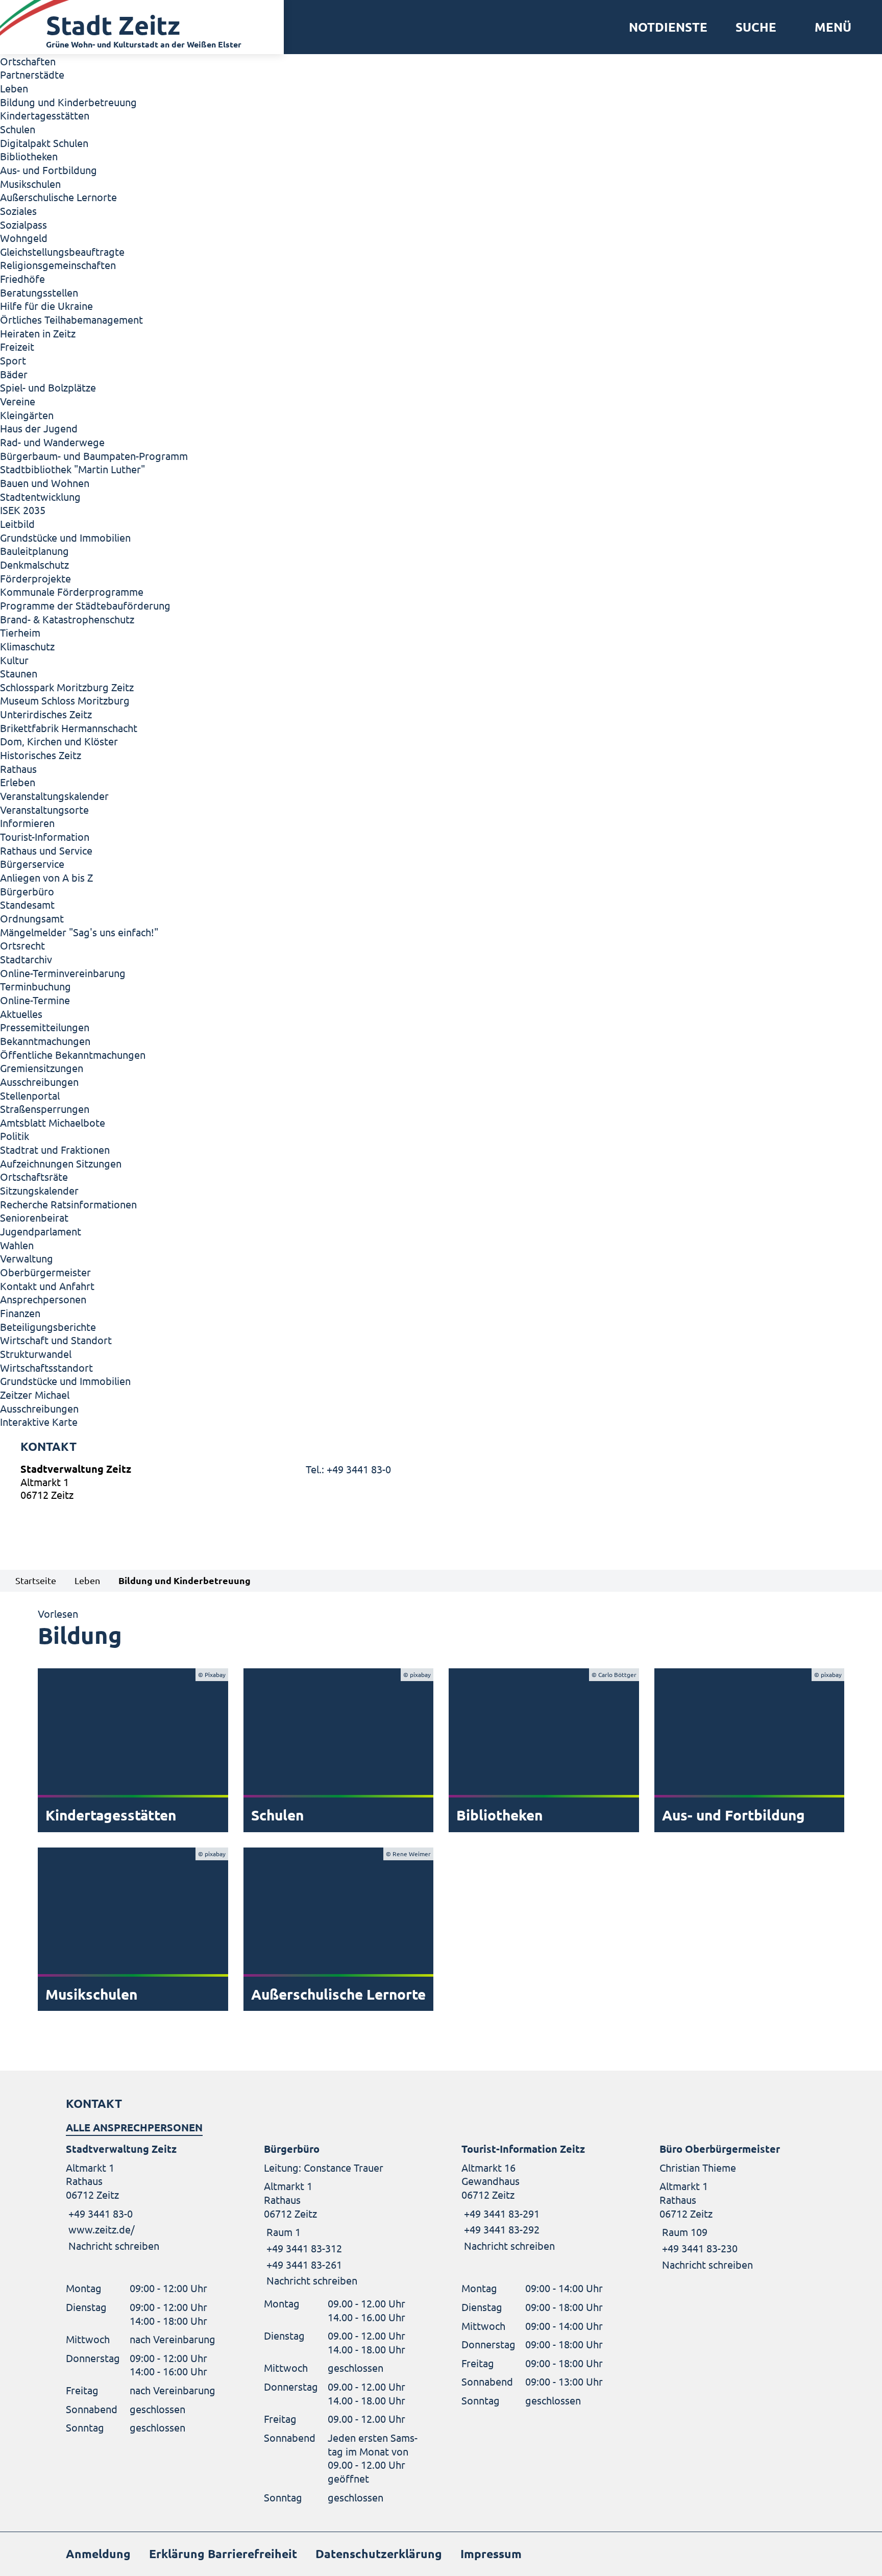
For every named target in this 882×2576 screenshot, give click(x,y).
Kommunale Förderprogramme (72, 591)
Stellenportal (30, 1095)
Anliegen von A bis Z (46, 877)
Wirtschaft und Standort (56, 1340)
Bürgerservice (32, 864)
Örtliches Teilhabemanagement (71, 319)
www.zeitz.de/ (102, 2229)
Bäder (14, 374)
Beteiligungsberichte (48, 1327)
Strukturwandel (36, 1354)
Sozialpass (23, 224)
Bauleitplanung (34, 551)
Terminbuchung (35, 986)
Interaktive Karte (39, 1421)
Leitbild (17, 524)
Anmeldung (98, 2554)
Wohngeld (24, 238)
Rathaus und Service (46, 850)
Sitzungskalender (39, 1190)
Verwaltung (27, 1258)
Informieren (27, 823)
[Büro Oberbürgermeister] (738, 2207)
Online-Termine (35, 1000)
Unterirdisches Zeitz (46, 714)
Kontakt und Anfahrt (47, 1286)
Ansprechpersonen (43, 1299)
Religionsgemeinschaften (58, 265)
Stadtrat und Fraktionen (55, 1149)
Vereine (18, 401)
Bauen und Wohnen (45, 483)
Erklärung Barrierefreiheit (223, 2554)
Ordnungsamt (32, 918)
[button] (829, 27)
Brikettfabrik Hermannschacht (69, 728)
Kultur (14, 660)
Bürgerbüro (27, 891)
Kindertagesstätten (45, 115)
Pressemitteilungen (45, 1027)
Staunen (19, 673)
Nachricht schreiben (114, 2245)
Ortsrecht (22, 945)
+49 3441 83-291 (500, 2213)
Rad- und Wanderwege (52, 442)
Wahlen (17, 1245)
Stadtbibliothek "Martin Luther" (72, 469)
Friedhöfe (22, 278)
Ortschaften (28, 61)
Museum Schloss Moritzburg (65, 700)
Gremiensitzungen (42, 1068)
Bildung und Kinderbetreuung (68, 102)
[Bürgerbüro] (342, 2215)
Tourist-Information (45, 836)
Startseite (36, 1580)
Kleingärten (27, 415)
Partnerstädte (32, 74)
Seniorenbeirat (34, 1217)
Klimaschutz (27, 646)
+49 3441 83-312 (303, 2248)
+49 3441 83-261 (303, 2264)
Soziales (18, 211)
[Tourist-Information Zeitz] (540, 2197)
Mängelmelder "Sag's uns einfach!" (79, 932)
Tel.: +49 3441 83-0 (348, 1469)
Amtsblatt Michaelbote (53, 1122)
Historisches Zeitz (41, 755)
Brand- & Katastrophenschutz (67, 619)
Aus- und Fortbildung (48, 170)
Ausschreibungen (39, 1082)
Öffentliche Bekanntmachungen (73, 1054)
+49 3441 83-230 (699, 2248)
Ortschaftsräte (34, 1176)
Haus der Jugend (39, 428)
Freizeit (17, 346)
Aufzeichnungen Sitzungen (61, 1163)
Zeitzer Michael (35, 1394)
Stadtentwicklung (40, 496)
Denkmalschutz (34, 564)
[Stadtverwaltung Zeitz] (441, 1484)
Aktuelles (21, 1014)
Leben (14, 88)
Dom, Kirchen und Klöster (59, 741)
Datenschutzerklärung (379, 2554)
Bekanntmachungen (45, 1041)
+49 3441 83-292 (500, 2229)
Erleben (18, 782)
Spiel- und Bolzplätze (48, 387)
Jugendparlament (41, 1231)
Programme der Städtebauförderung (85, 605)
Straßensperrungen (45, 1109)
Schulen (18, 129)
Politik (15, 1136)
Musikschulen (30, 184)
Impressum (491, 2554)
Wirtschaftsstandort (46, 1367)
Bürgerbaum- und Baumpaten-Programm (94, 456)
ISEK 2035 (23, 510)
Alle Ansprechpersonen (134, 2127)
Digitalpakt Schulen (44, 143)
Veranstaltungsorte (44, 809)
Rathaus (18, 769)
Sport (13, 360)
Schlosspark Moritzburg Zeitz (67, 687)
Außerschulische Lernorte (58, 197)
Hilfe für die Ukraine (46, 306)
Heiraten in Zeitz (38, 333)
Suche (756, 27)
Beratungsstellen (39, 292)
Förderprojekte (35, 578)
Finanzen (20, 1313)
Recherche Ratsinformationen (68, 1204)
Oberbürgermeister (45, 1272)
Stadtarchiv (26, 959)
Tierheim (20, 632)
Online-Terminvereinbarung (63, 973)
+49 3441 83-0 (99, 2213)
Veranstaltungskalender (54, 796)
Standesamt (27, 904)
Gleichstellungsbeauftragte (62, 251)
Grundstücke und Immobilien (65, 537)
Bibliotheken (29, 156)
